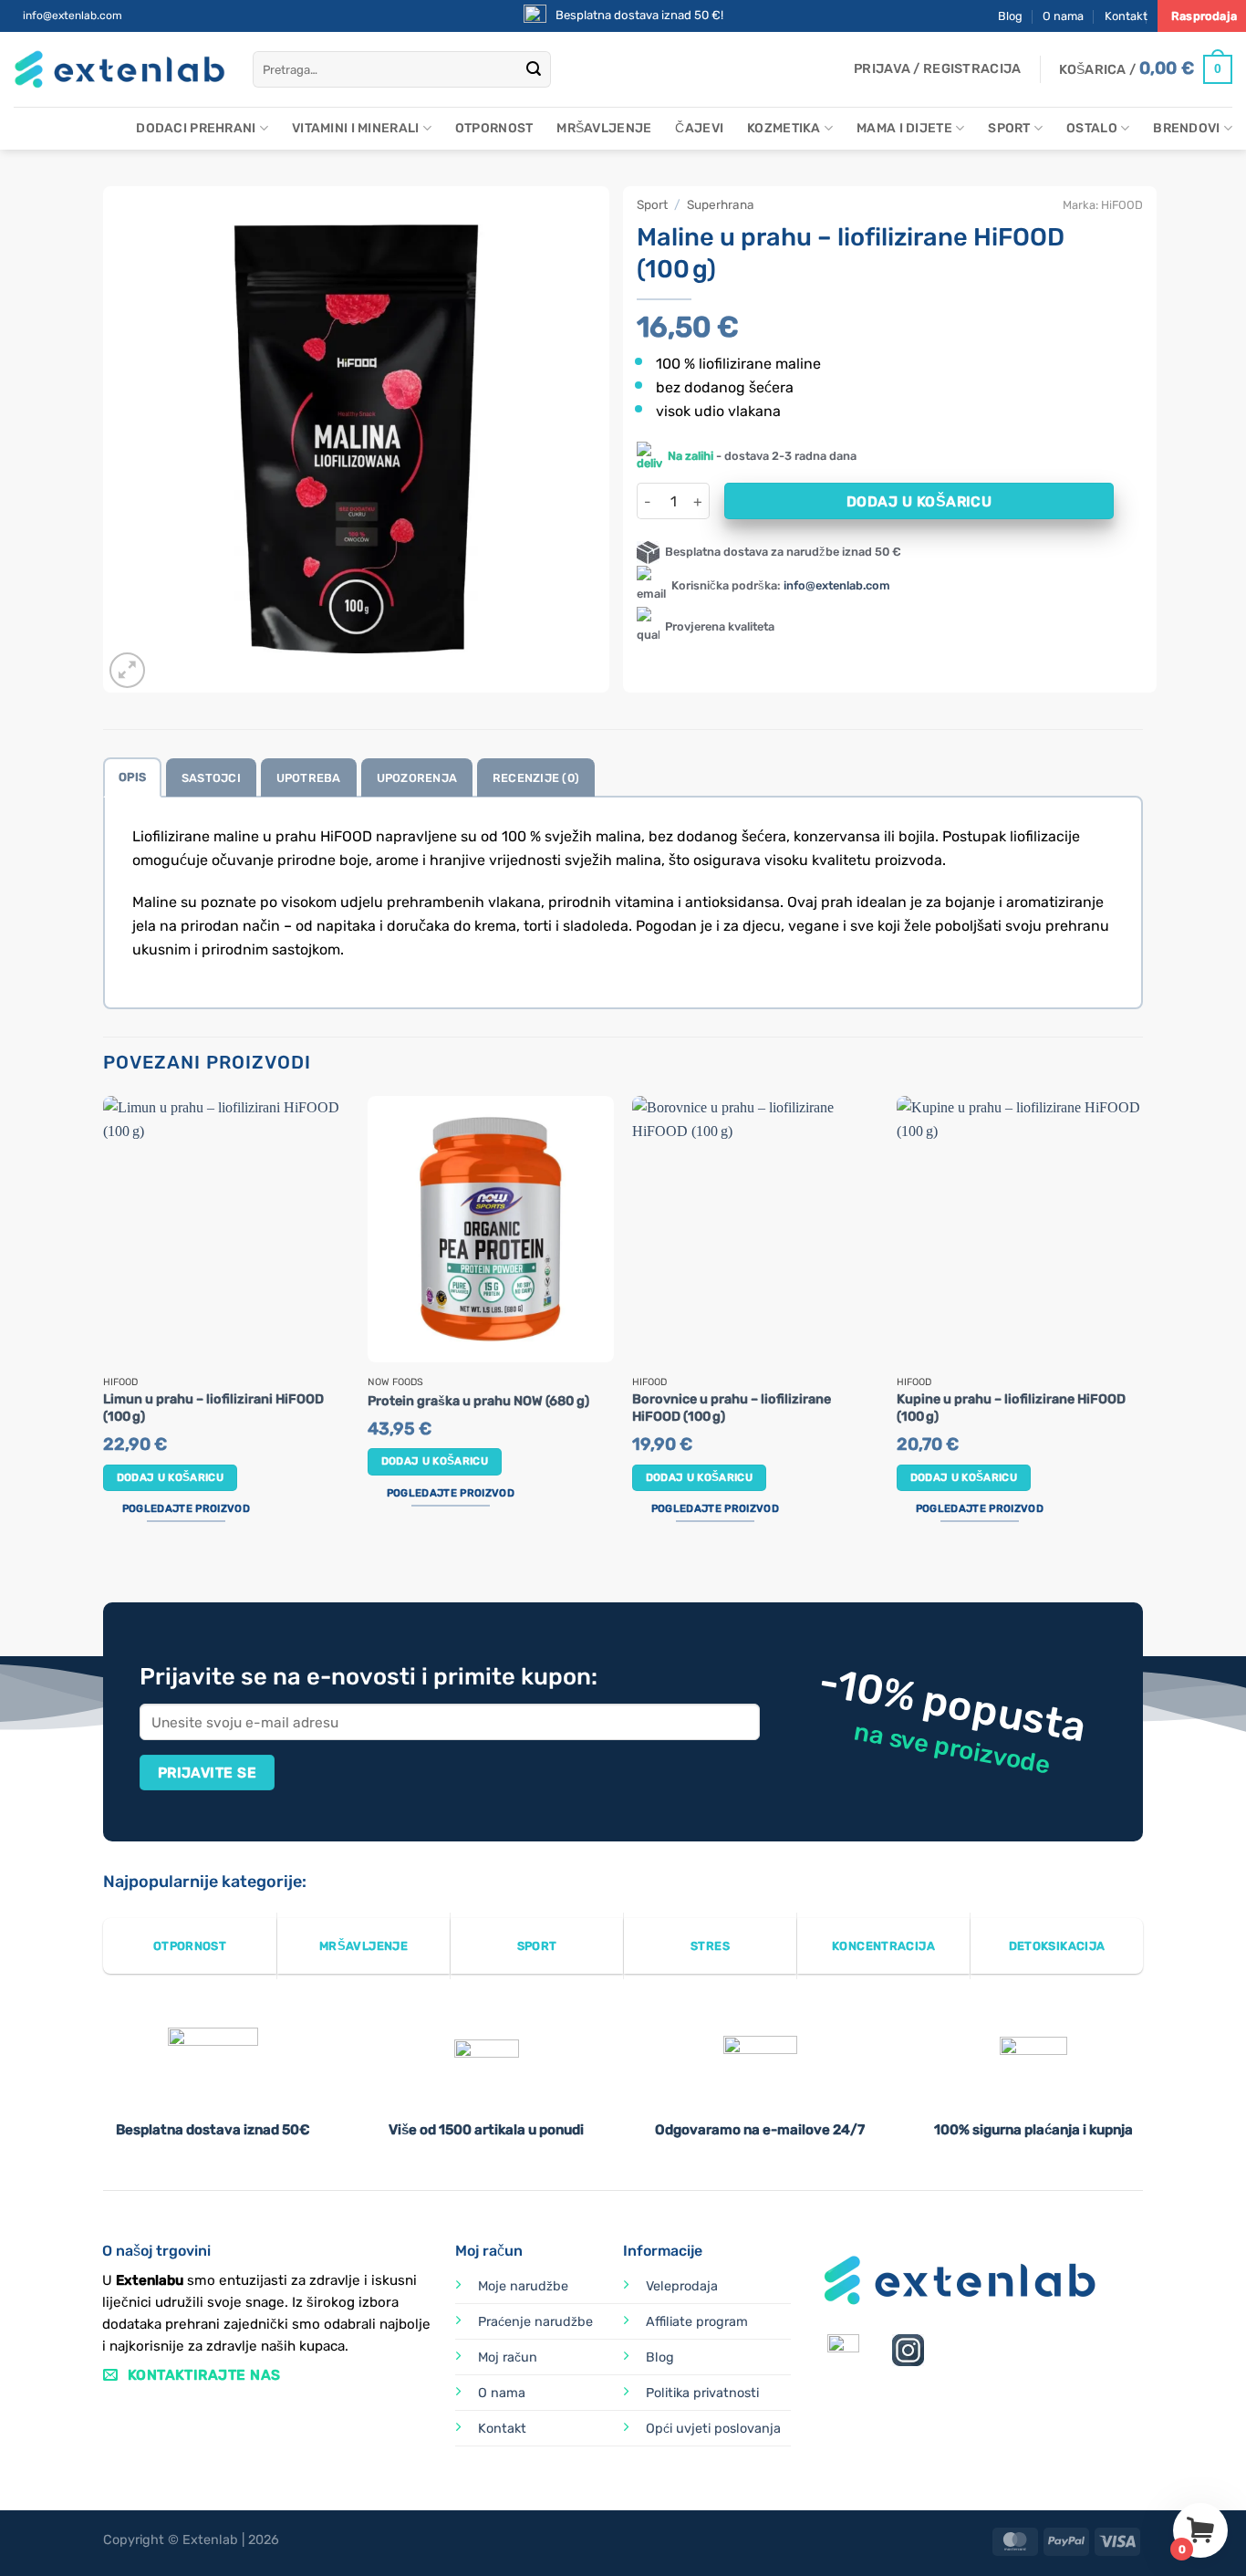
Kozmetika (784, 128)
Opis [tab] (132, 777)
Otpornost (494, 128)
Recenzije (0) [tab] (536, 778)
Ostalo (1092, 128)
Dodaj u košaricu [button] (171, 1477)
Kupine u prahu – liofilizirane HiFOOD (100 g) (1011, 1408)
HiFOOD (1122, 205)
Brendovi (1186, 128)
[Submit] (534, 69)
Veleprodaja (682, 2286)
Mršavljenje (604, 128)
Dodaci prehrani (196, 128)
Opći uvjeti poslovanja (713, 2429)
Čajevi (699, 128)
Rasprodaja (1204, 16)
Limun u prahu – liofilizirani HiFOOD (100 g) (213, 1408)
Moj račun (508, 2357)
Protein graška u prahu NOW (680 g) (478, 1401)
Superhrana (721, 204)
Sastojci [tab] (211, 778)
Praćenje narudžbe (535, 2322)
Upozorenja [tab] (417, 778)
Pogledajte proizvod (186, 1508)
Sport (1009, 128)
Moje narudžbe (523, 2286)
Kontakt (1126, 16)
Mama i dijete (904, 128)
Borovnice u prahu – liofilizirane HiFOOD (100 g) (732, 1408)
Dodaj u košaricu (919, 501)
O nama (1063, 16)
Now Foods (395, 1382)
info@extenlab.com (73, 16)
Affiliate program (697, 2322)
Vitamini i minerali (355, 128)
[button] (937, 69)
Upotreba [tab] (309, 778)
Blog (1010, 16)
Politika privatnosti (702, 2393)
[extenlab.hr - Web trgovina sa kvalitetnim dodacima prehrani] (119, 70)
